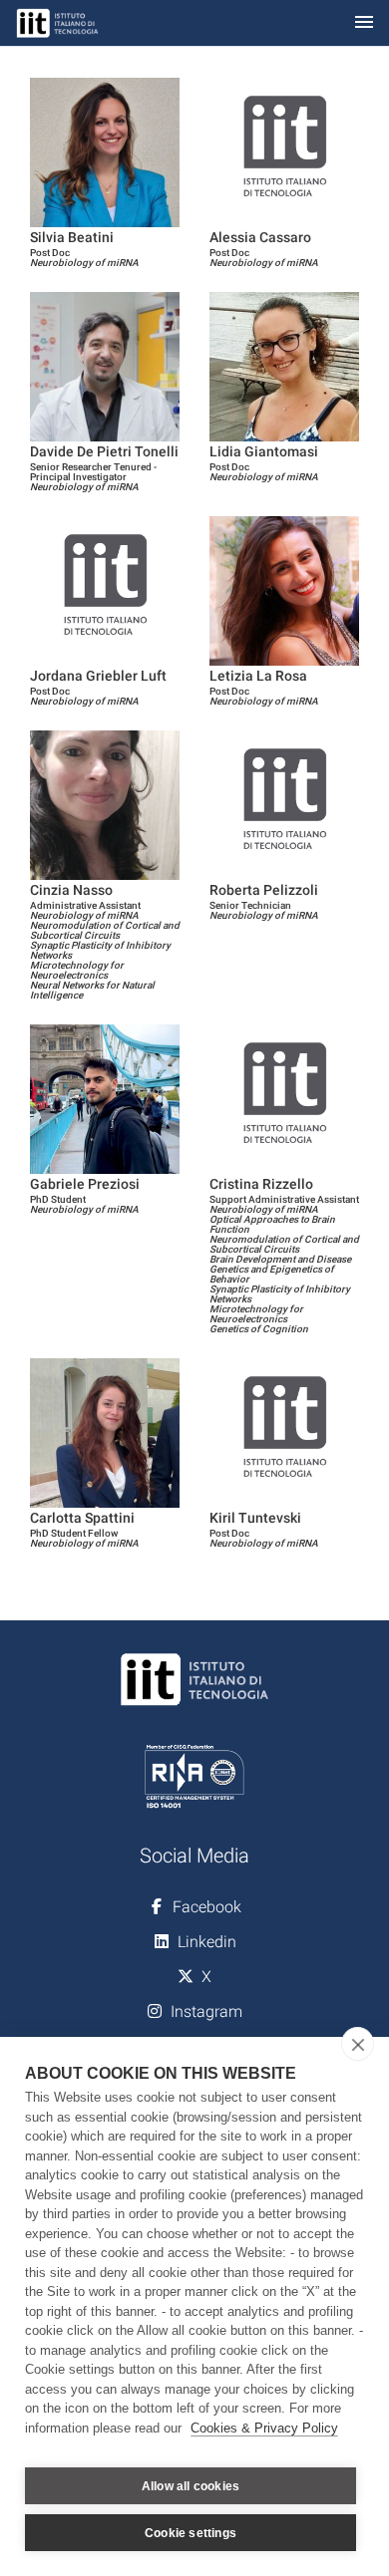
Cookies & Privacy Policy (264, 2428)
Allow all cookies (191, 2486)
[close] (358, 2044)
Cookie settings (191, 2533)
